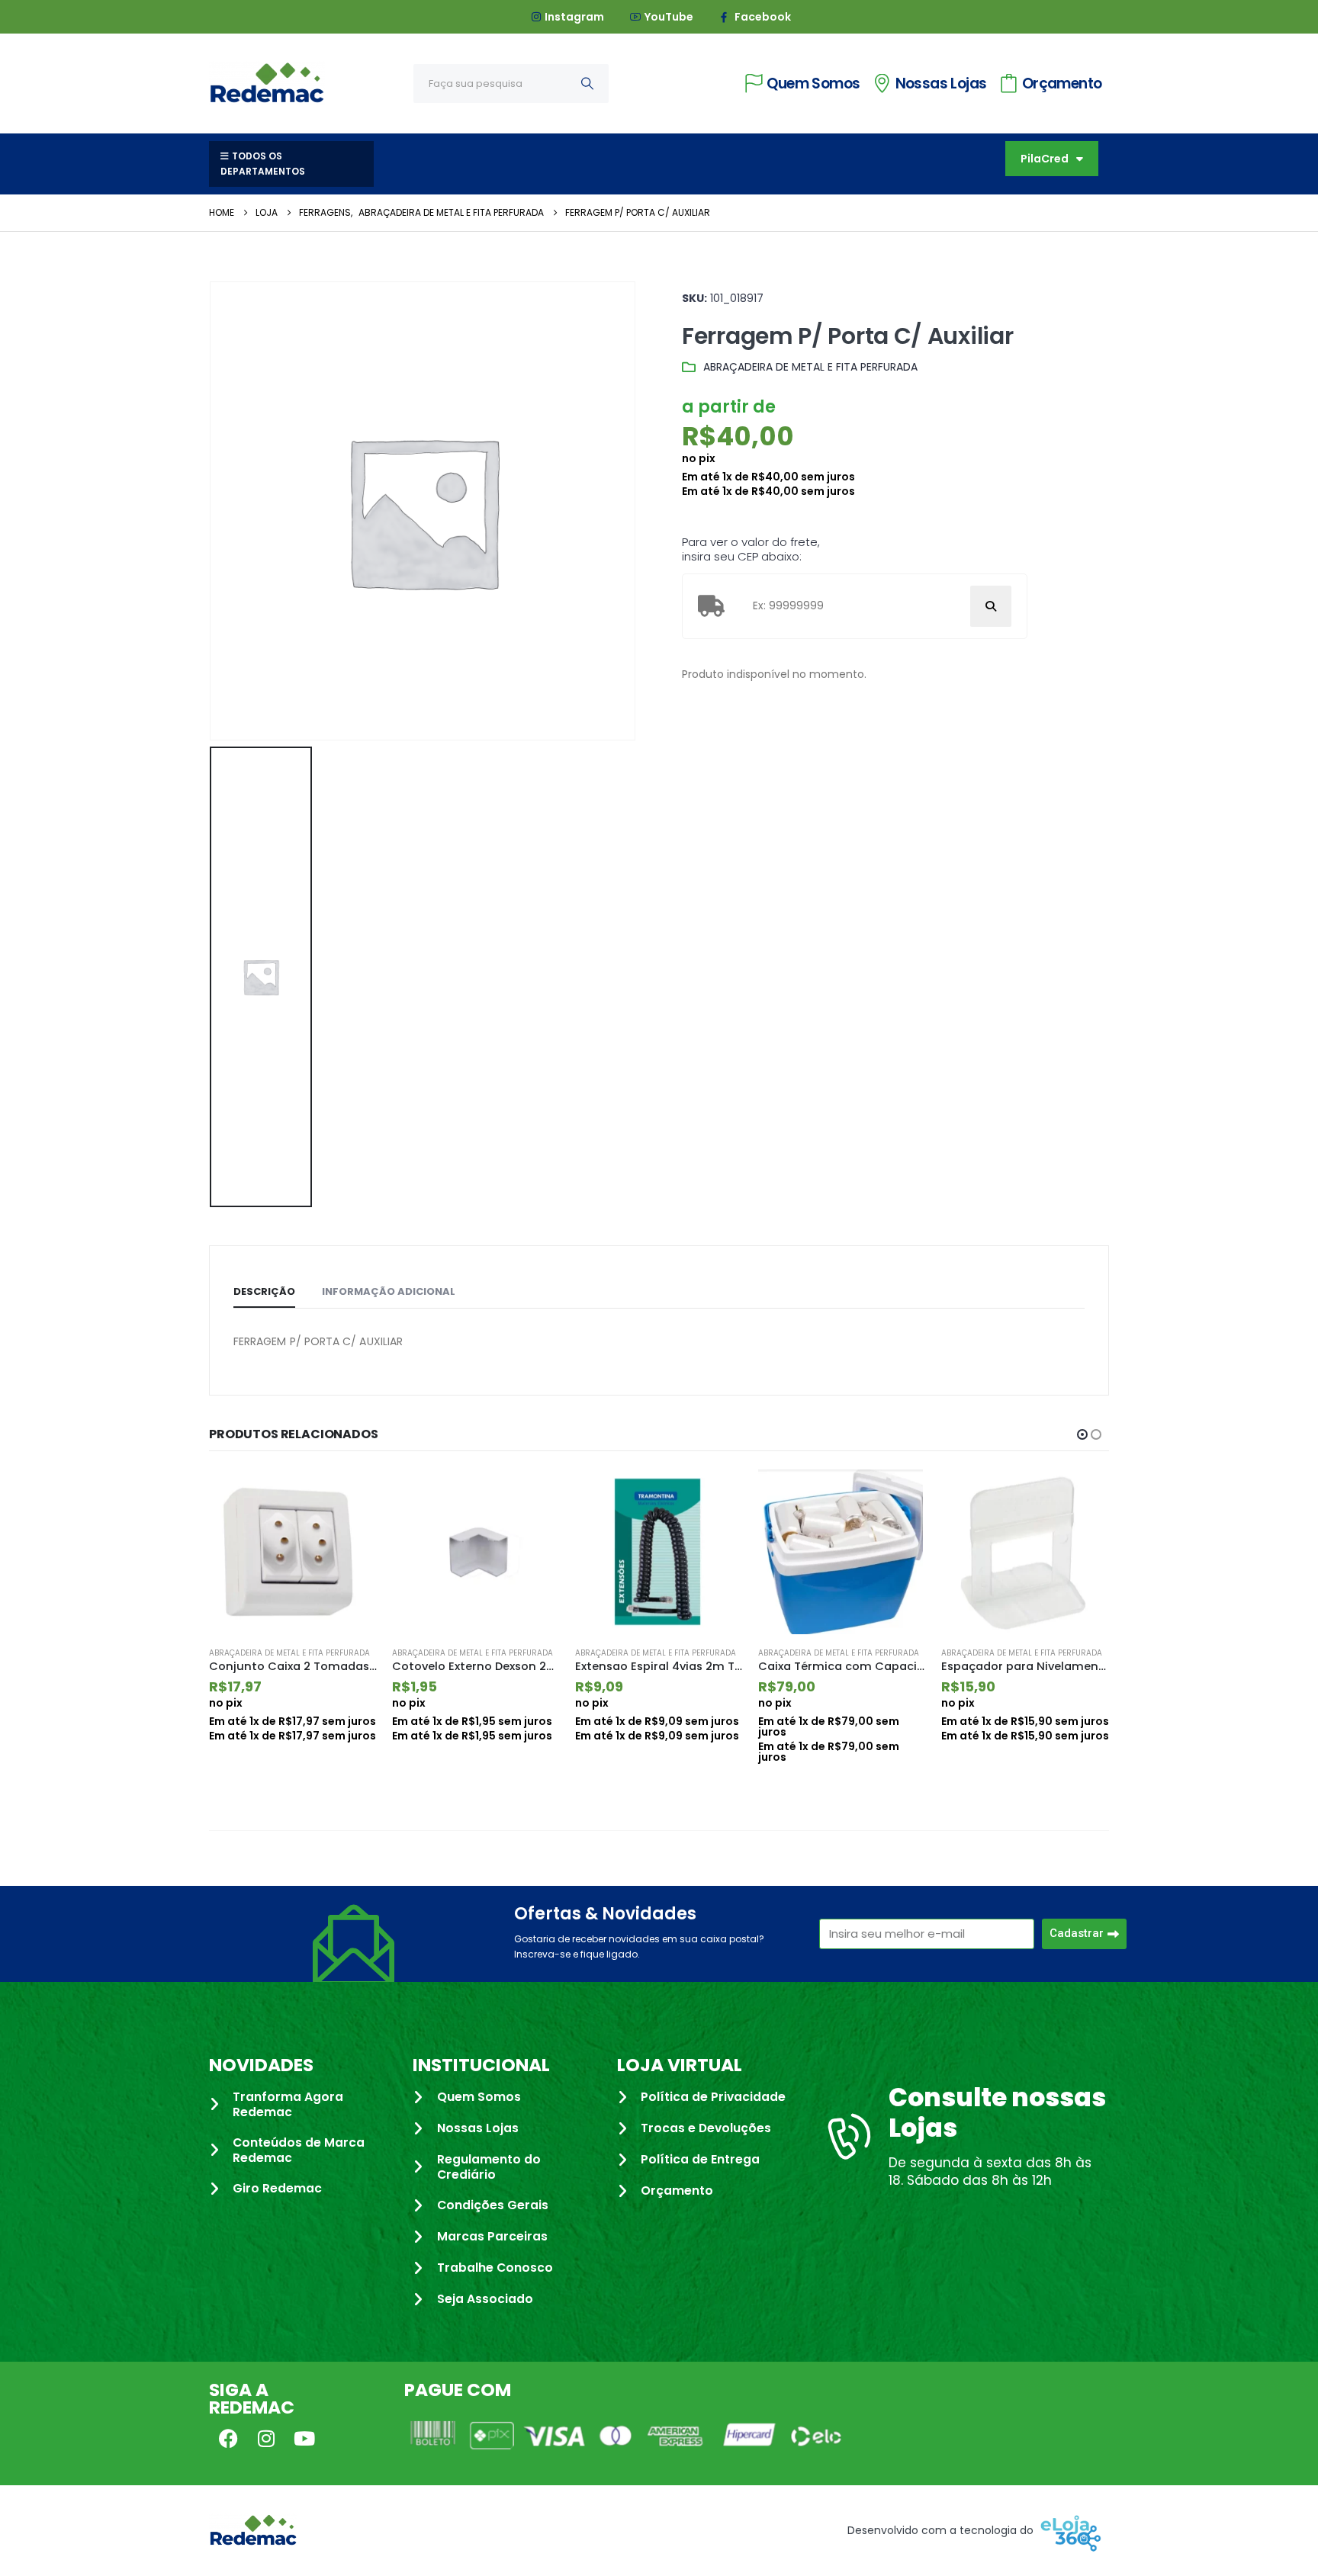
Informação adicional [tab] (389, 1291)
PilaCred (1045, 159)
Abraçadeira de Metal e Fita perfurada (810, 367)
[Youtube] (304, 2438)
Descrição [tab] (264, 1291)
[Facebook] (228, 2438)
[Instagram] (266, 2438)
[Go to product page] (293, 1552)
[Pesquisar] (587, 84)
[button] (1082, 1434)
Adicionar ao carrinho (352, 1495)
